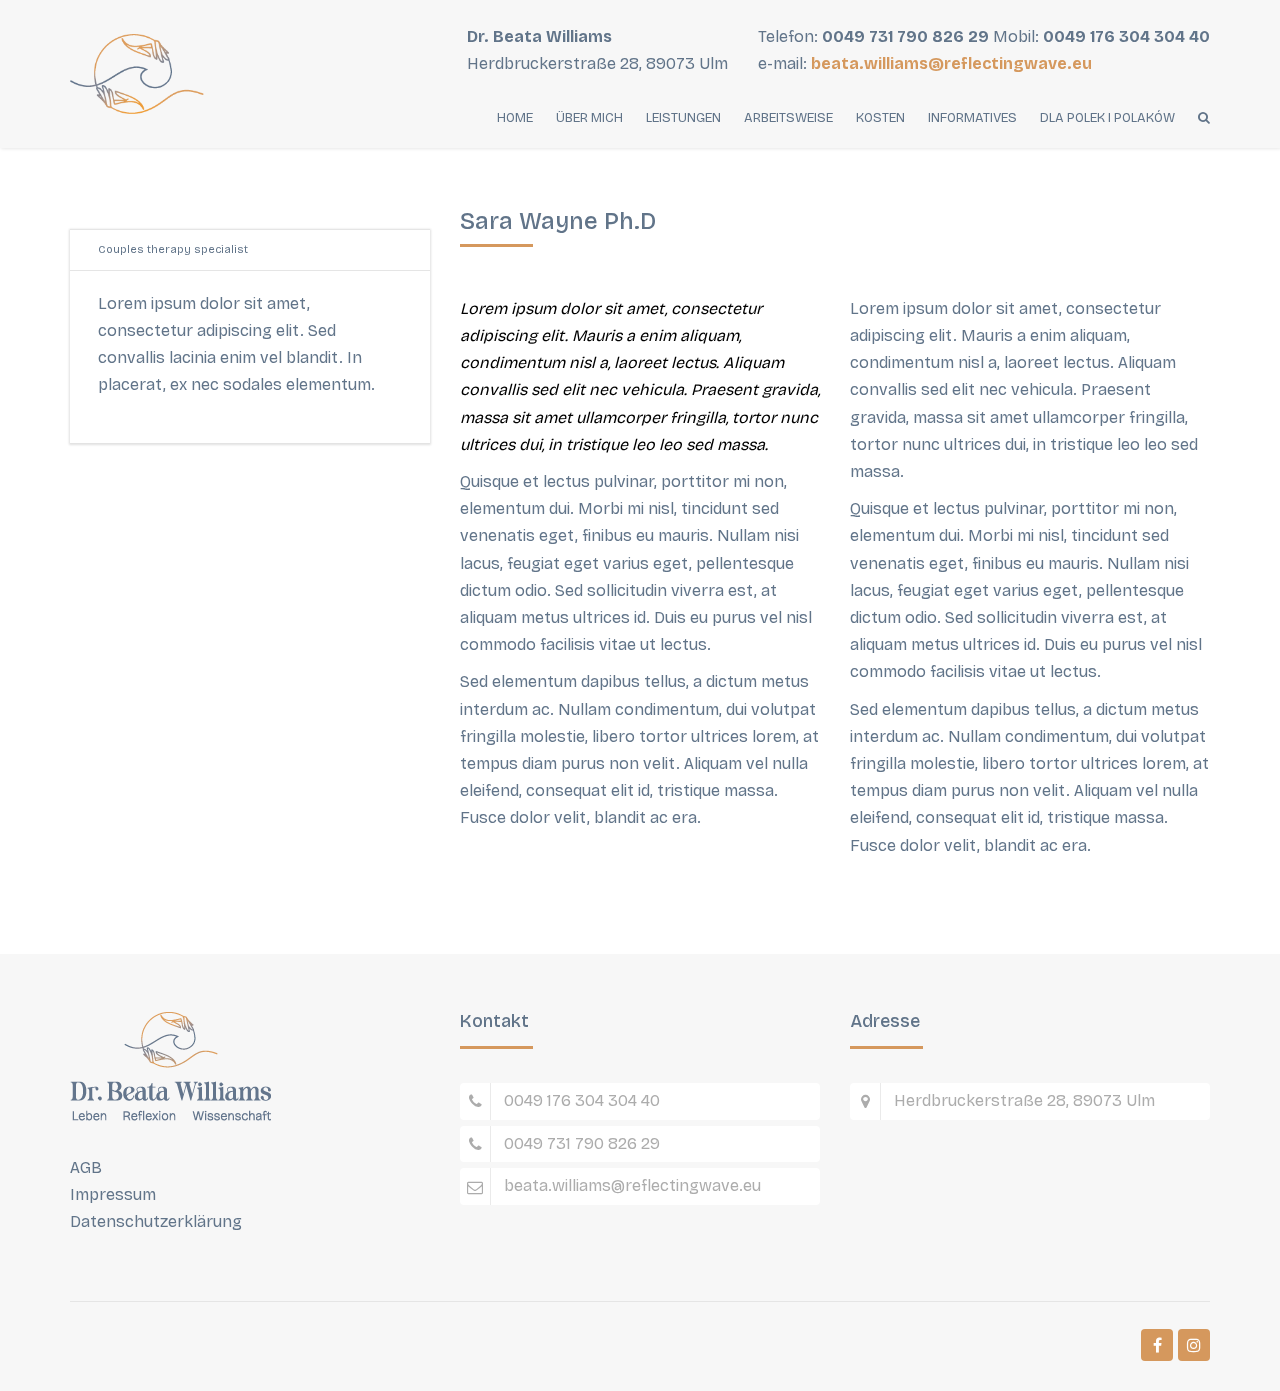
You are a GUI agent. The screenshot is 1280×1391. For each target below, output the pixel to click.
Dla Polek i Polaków (1107, 118)
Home (515, 118)
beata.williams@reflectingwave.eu (951, 63)
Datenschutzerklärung (156, 1221)
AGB (86, 1167)
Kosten (880, 118)
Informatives (972, 118)
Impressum (113, 1194)
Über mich (589, 118)
